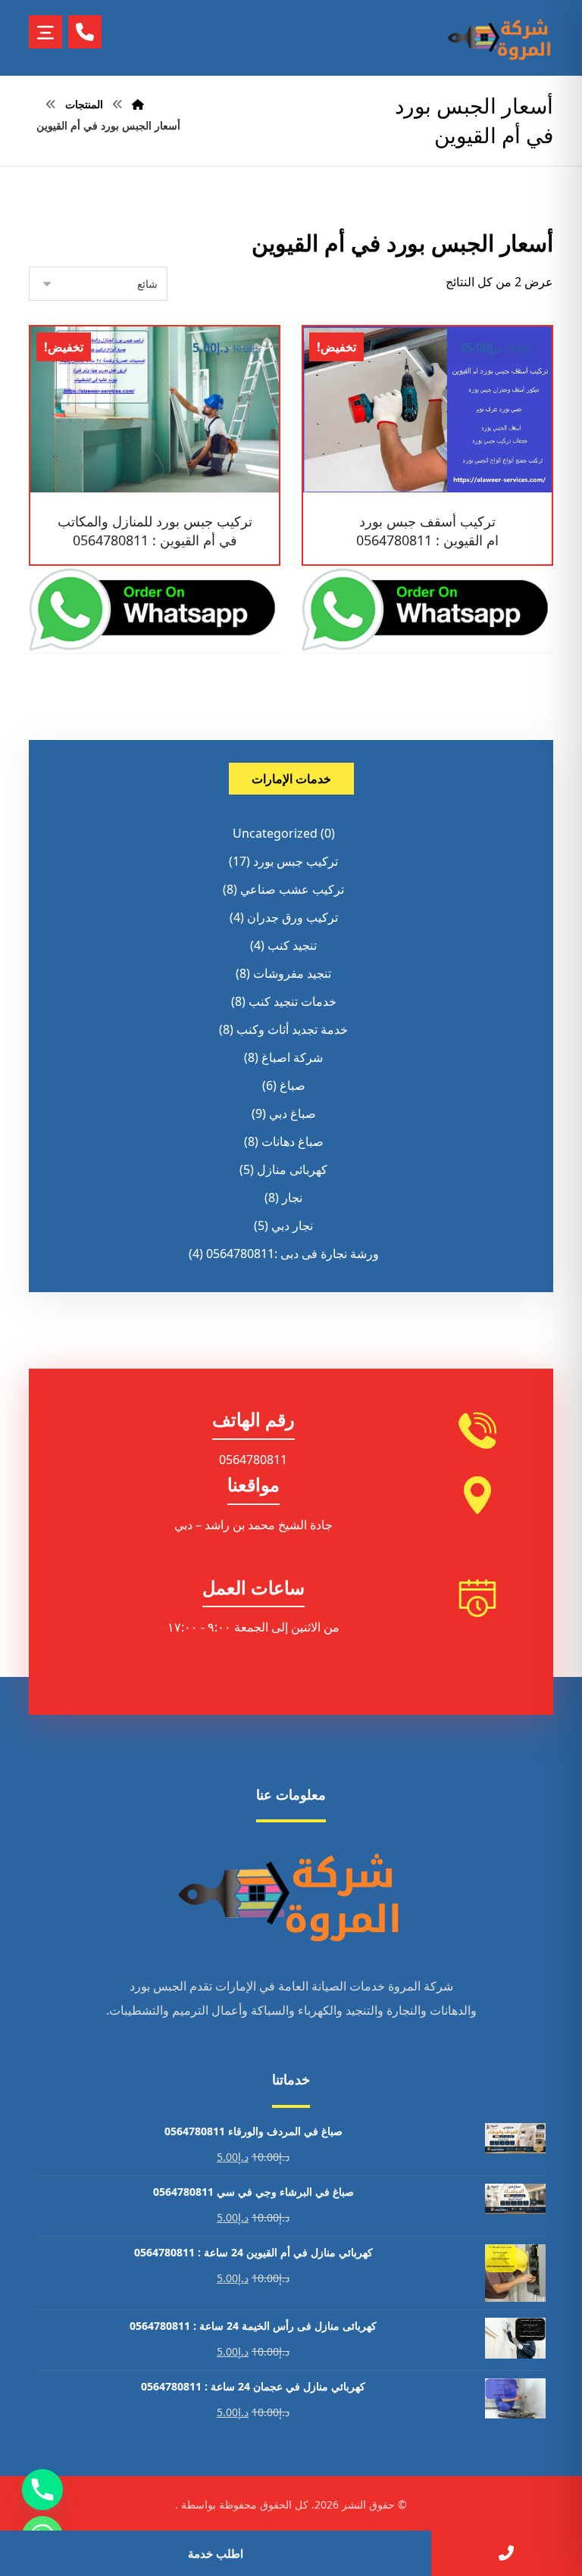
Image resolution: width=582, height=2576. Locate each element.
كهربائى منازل (292, 1169)
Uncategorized (275, 833)
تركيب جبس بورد (296, 861)
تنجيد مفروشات (292, 973)
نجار (292, 1197)
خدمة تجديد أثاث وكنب (292, 1029)
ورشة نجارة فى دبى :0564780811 (293, 1254)
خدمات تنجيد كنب (293, 1001)
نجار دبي (292, 1226)
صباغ (293, 1085)
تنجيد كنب (292, 945)
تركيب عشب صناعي (292, 889)
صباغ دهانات (293, 1141)
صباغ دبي (293, 1113)
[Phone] (42, 2490)
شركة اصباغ (292, 1057)
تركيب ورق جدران (293, 917)
